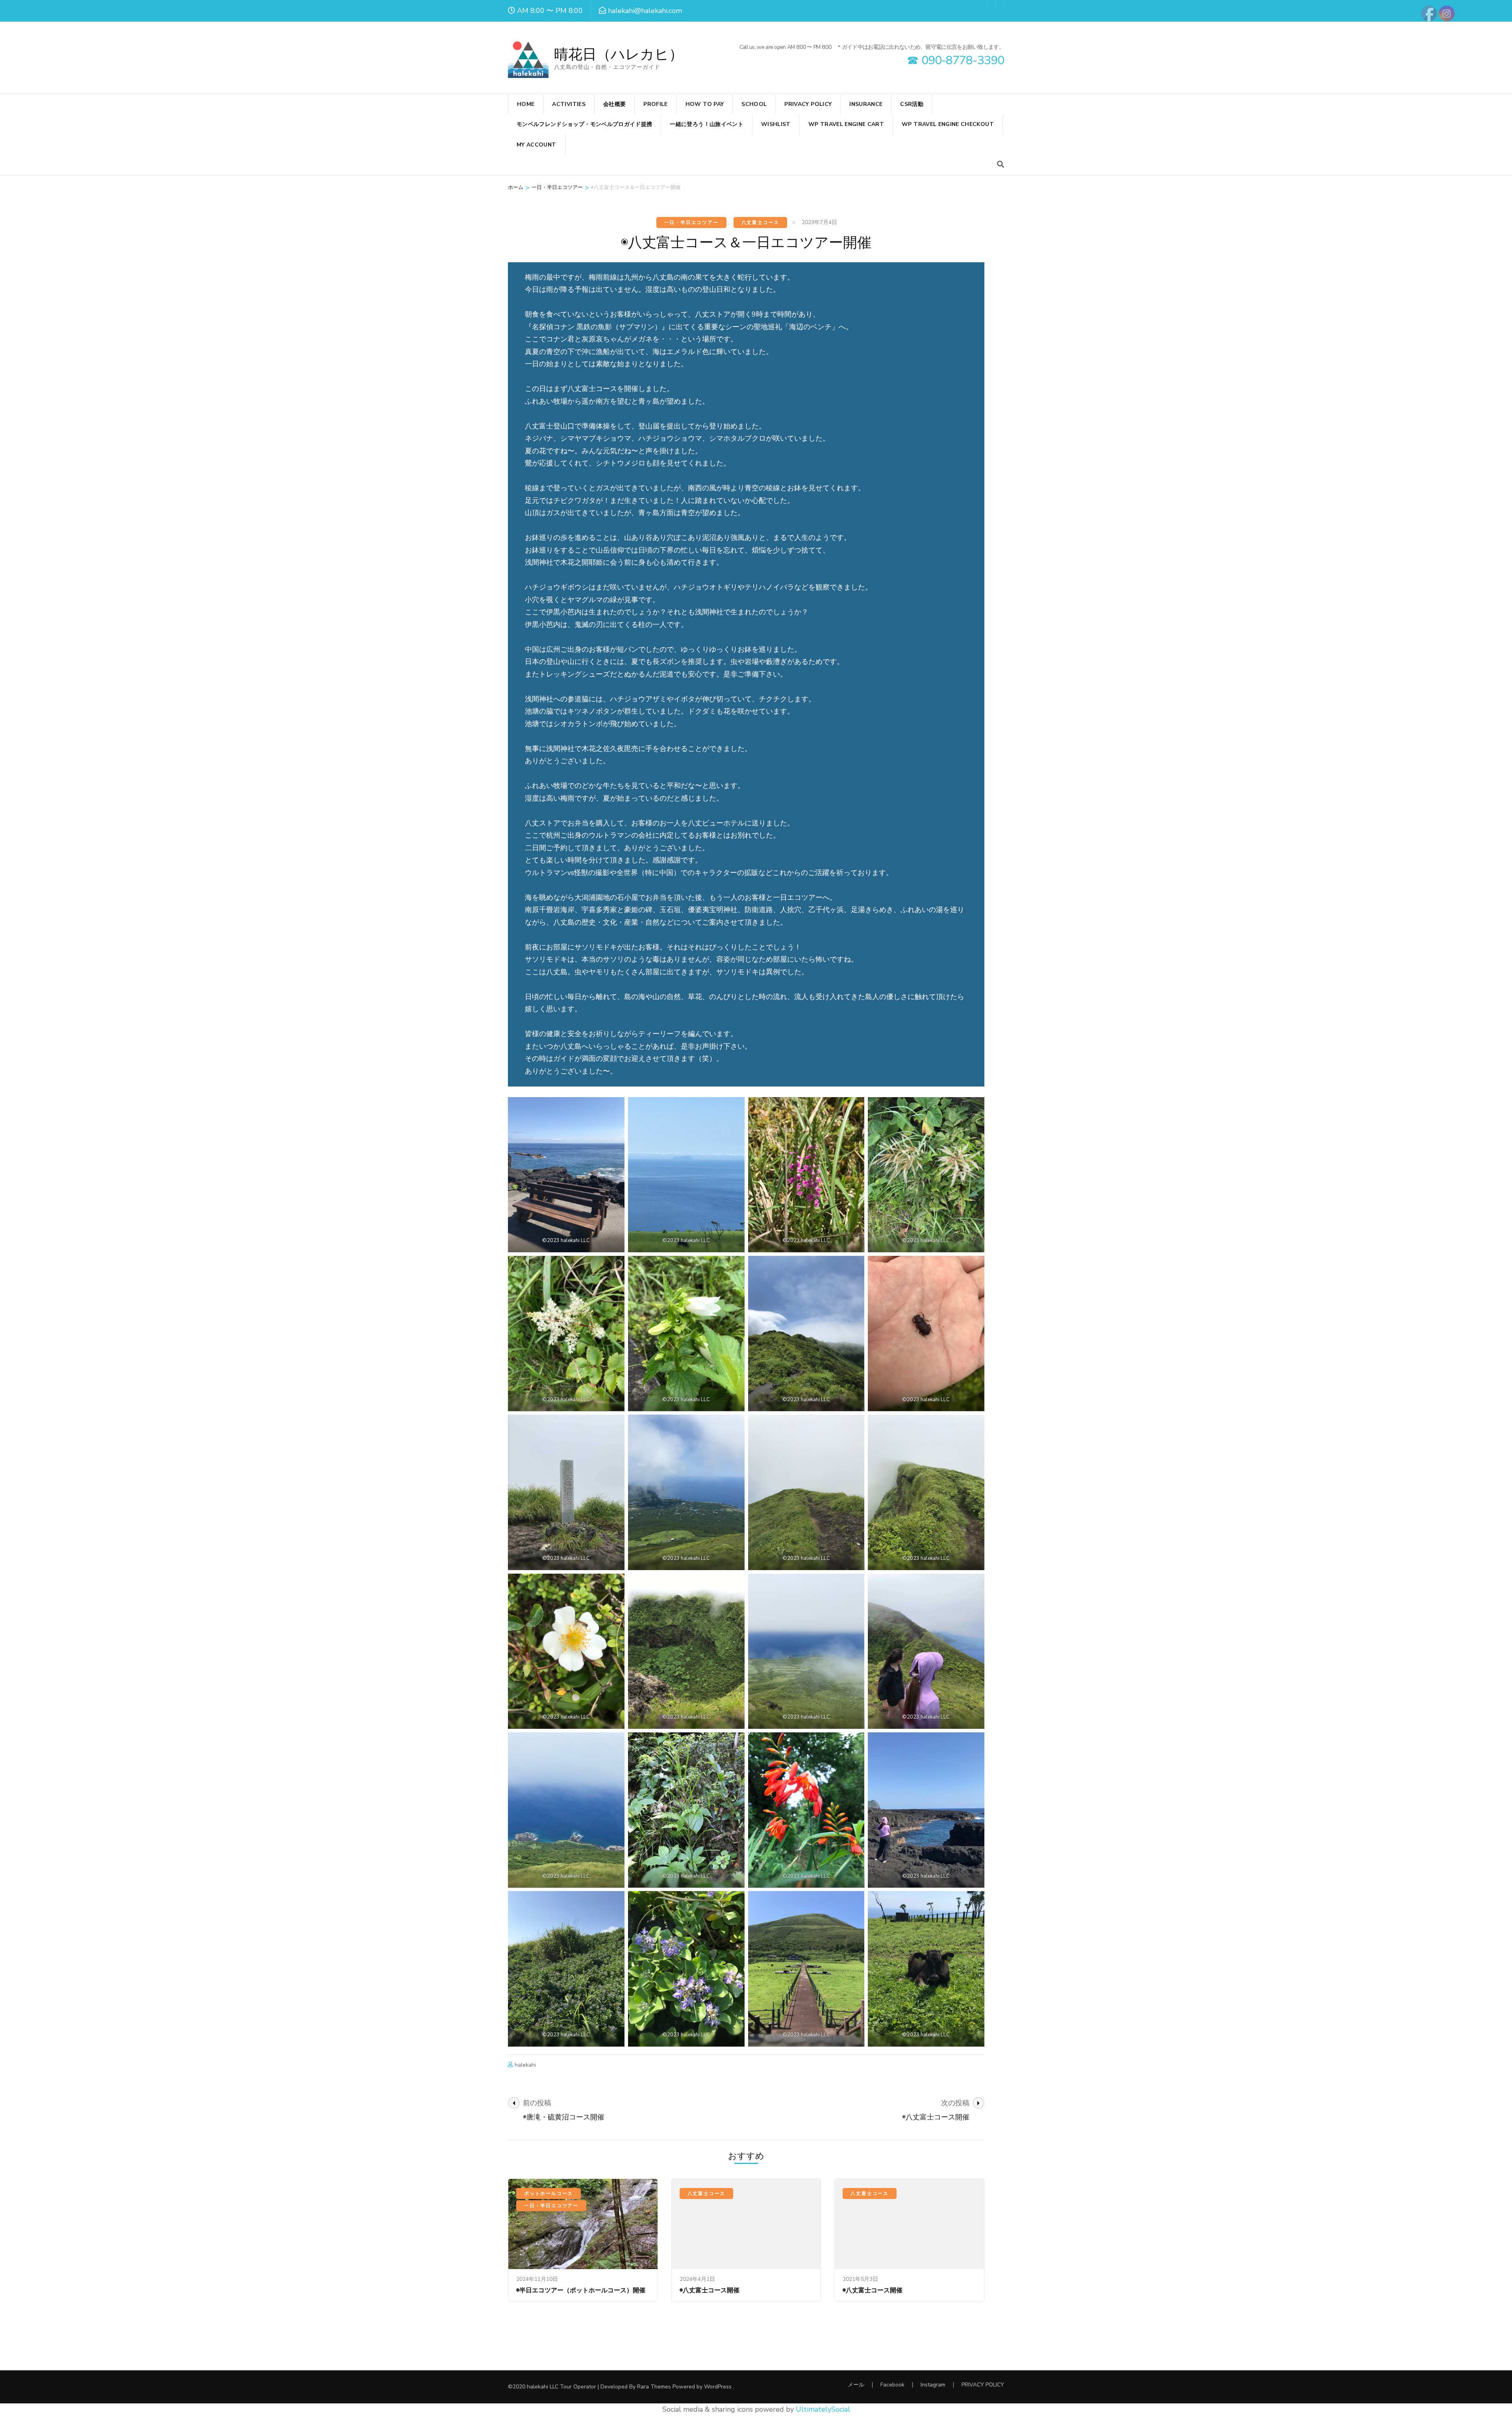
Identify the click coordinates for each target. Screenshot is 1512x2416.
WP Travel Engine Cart (846, 124)
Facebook (892, 2385)
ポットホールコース (548, 2193)
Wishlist (776, 124)
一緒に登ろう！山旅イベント (707, 124)
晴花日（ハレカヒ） (619, 55)
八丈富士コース (761, 223)
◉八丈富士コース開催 (710, 2290)
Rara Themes (654, 2387)
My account (536, 145)
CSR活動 (912, 104)
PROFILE (655, 104)
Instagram (933, 2385)
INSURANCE (866, 104)
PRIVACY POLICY (808, 104)
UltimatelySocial (823, 2409)
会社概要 (614, 104)
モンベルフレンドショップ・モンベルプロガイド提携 (584, 124)
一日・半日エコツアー (691, 223)
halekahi (525, 2065)
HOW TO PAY (705, 104)
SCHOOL (754, 104)
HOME (526, 104)
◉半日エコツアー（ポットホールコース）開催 (581, 2290)
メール (856, 2385)
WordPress (718, 2387)
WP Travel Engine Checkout (948, 124)
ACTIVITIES (569, 104)
